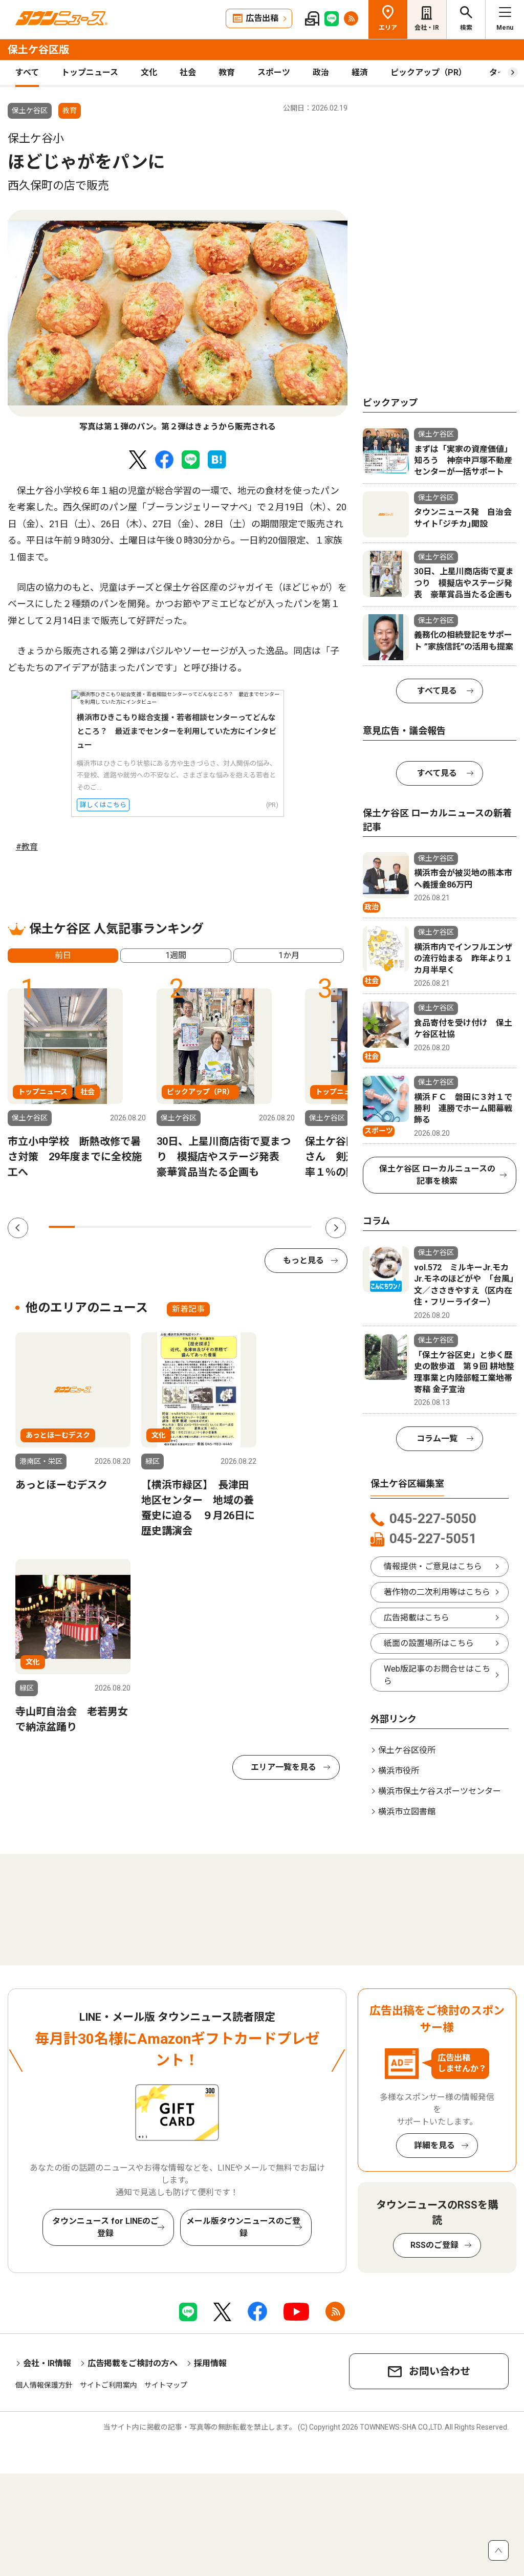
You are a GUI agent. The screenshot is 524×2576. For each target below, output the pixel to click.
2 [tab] (88, 1227)
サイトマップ (166, 2385)
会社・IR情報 (47, 2363)
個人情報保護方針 (44, 2385)
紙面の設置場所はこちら (429, 1643)
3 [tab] (114, 1227)
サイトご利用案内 (108, 2385)
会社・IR (427, 28)
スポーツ (274, 72)
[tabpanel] (178, 322)
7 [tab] (220, 1227)
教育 (227, 72)
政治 (321, 72)
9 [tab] (272, 1227)
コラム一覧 (437, 1438)
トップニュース (90, 72)
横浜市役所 (399, 1771)
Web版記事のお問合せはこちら (437, 1675)
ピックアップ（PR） (429, 72)
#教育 (27, 847)
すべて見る (437, 691)
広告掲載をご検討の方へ (133, 2363)
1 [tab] (62, 1227)
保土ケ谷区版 (38, 50)
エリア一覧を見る (283, 1767)
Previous (18, 1228)
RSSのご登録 (434, 2245)
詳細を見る (434, 2145)
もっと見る (303, 1260)
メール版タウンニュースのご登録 (243, 2227)
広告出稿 (262, 18)
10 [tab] (299, 1227)
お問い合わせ (440, 2371)
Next (336, 1228)
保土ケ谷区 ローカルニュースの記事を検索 (437, 1175)
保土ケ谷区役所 (407, 1750)
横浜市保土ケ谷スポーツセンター (440, 1791)
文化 (149, 72)
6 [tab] (193, 1227)
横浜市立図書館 (407, 1812)
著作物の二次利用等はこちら (437, 1592)
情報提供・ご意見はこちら (433, 1566)
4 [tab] (140, 1227)
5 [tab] (167, 1227)
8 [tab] (246, 1227)
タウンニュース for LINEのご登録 (105, 2227)
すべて (27, 72)
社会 (188, 72)
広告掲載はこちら (417, 1618)
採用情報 (210, 2363)
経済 (360, 72)
